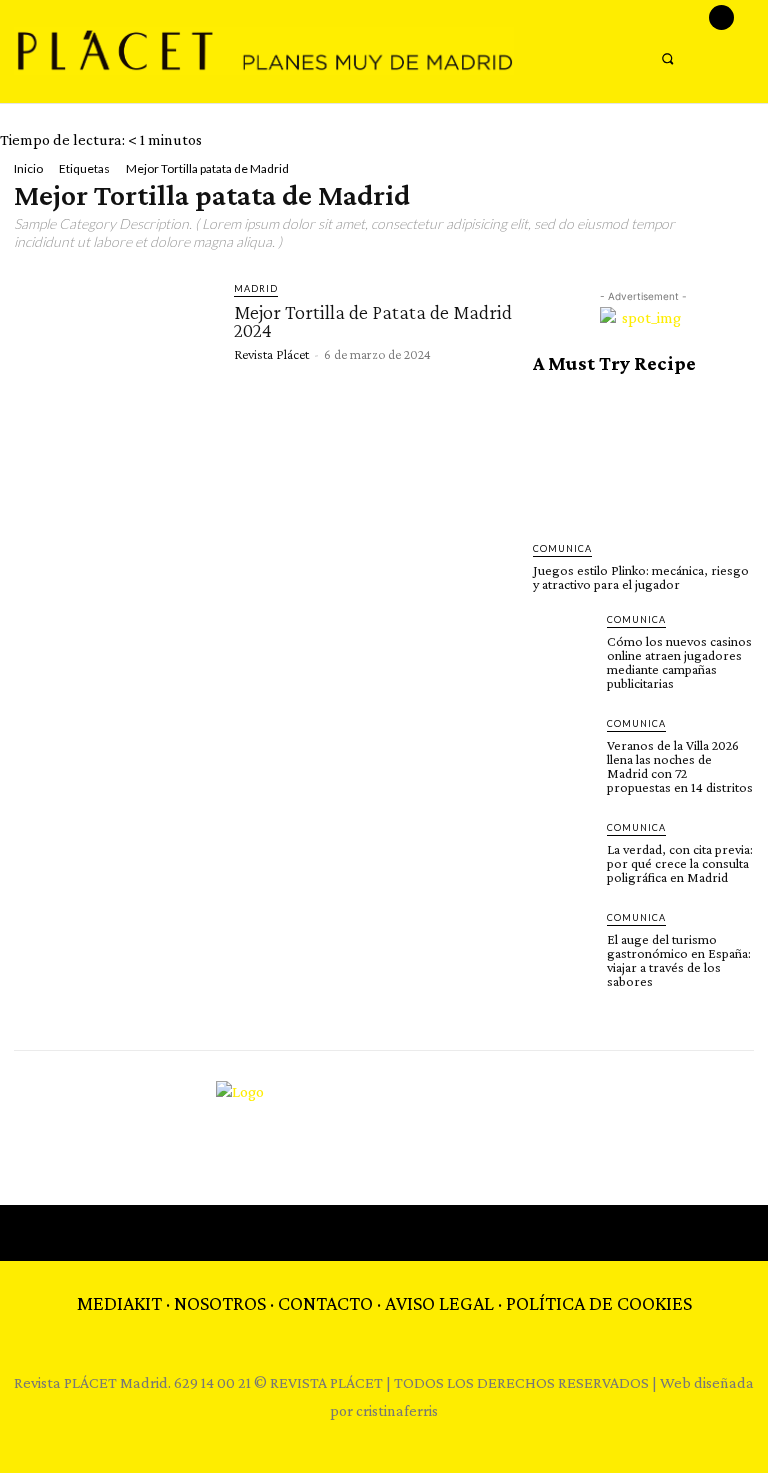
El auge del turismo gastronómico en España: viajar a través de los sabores (679, 960)
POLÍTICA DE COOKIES (599, 1303)
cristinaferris (397, 1410)
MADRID (256, 288)
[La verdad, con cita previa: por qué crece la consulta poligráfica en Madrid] (564, 851)
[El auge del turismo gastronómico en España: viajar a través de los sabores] (564, 941)
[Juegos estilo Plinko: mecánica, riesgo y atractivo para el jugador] (643, 458)
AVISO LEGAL (439, 1303)
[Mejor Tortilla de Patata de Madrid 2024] (114, 336)
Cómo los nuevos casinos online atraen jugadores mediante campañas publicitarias (679, 662)
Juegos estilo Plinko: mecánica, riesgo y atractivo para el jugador (641, 577)
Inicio (28, 168)
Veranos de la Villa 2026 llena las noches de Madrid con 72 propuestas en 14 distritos (680, 766)
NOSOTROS (220, 1303)
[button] (667, 58)
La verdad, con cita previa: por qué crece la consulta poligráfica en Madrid (680, 863)
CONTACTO (325, 1303)
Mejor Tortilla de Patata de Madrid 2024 (373, 321)
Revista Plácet (271, 354)
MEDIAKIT (119, 1303)
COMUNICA (562, 548)
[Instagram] (721, 17)
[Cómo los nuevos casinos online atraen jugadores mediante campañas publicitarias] (564, 643)
